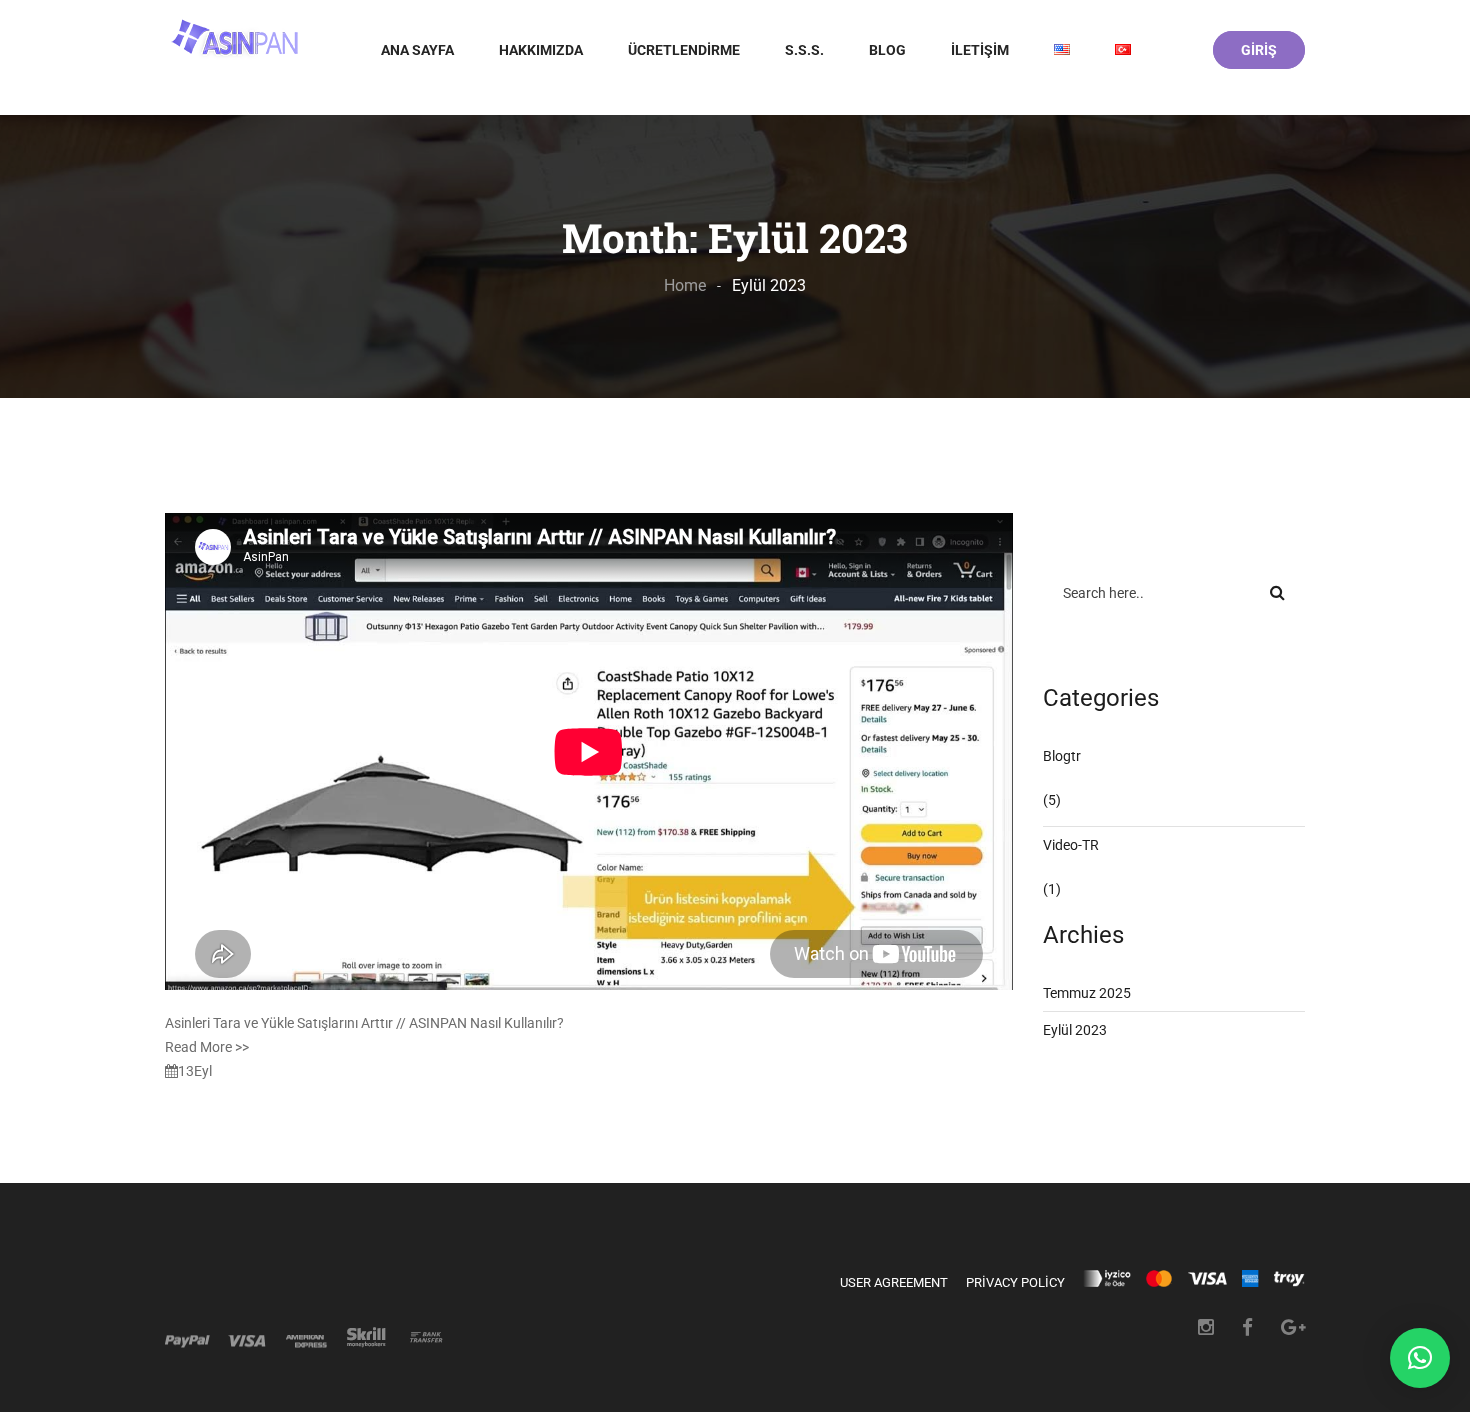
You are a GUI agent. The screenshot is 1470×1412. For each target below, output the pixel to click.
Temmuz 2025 (1087, 993)
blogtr (1062, 756)
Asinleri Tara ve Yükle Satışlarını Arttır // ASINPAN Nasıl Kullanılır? (364, 1023)
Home (685, 285)
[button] (1420, 1358)
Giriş (1259, 50)
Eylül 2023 (1075, 1030)
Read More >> (207, 1047)
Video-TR (1071, 845)
